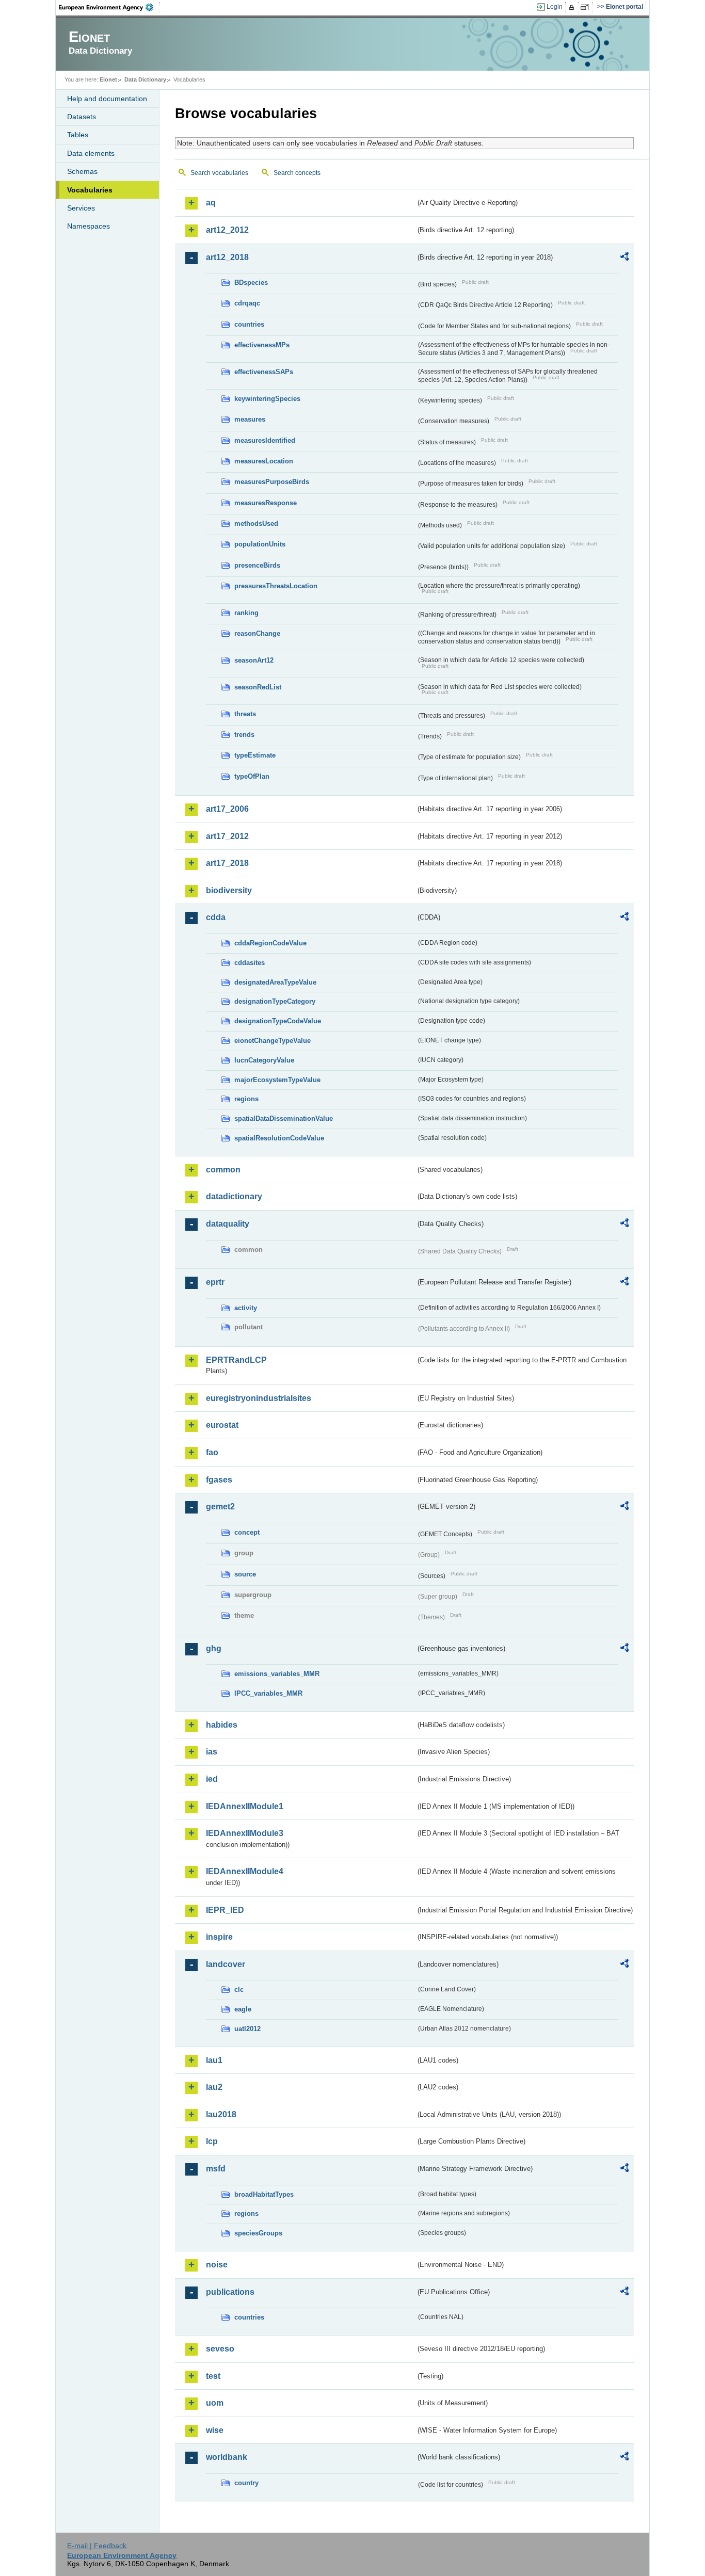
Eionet (108, 79)
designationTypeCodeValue (278, 1021)
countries (249, 324)
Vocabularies (90, 190)
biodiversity (229, 890)
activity (246, 1308)
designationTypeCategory (275, 1001)
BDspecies (251, 283)
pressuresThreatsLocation (276, 586)
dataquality (228, 1224)
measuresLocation (264, 461)
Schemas (82, 171)
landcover (226, 1964)
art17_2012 (227, 836)
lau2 (214, 2087)
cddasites (250, 963)
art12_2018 (227, 257)
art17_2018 (227, 863)
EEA (109, 7)
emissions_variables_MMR (277, 1674)
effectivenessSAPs (264, 372)
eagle (243, 2009)
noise (217, 2265)
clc (239, 1990)
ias (212, 1752)
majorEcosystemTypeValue (277, 1080)
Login (555, 7)
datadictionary (234, 1196)
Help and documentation (107, 99)
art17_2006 (227, 809)
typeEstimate (255, 755)
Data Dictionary (145, 79)
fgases (219, 1480)
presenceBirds (257, 565)
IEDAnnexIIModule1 (245, 1806)
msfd (216, 2169)
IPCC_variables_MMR (268, 1693)
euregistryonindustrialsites (259, 1398)
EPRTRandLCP (236, 1360)
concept (247, 1532)
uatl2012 (247, 2029)
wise (215, 2430)
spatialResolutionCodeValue (279, 1138)
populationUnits (260, 544)
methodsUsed (256, 524)
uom (215, 2403)
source (245, 1574)
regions (246, 1099)
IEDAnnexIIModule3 (245, 1833)
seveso (220, 2349)
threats (245, 714)
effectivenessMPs (262, 345)
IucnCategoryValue (264, 1060)
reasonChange (257, 633)
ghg (214, 1648)
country (246, 2483)
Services (81, 208)
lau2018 (221, 2114)
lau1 (214, 2060)
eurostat (222, 1425)
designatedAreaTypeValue (275, 982)
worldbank (227, 2457)
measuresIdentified (265, 440)
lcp (212, 2141)
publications (230, 2292)
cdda (216, 917)
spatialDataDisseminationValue (284, 1118)
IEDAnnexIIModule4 (245, 1871)
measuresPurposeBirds (272, 482)
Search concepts (297, 173)
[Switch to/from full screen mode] (587, 7)
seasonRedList (258, 687)
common (223, 1170)
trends (244, 735)
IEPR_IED (225, 1910)
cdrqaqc (247, 303)
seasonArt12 (254, 660)
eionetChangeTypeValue (273, 1041)
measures (250, 419)
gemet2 (220, 1507)
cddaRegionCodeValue (270, 943)
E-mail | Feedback (97, 2546)
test (213, 2376)
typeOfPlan (252, 776)
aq (211, 203)
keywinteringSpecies (267, 399)
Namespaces (89, 226)
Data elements (91, 153)
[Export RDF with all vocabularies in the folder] (624, 258)
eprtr (215, 1282)
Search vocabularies (219, 173)
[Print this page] (573, 7)
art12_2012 (227, 230)
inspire (219, 1937)
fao (212, 1452)
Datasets (82, 117)
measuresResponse (266, 503)
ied (212, 1779)
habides (222, 1725)
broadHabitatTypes (264, 2194)
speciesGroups (258, 2233)
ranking (246, 613)
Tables (78, 135)
